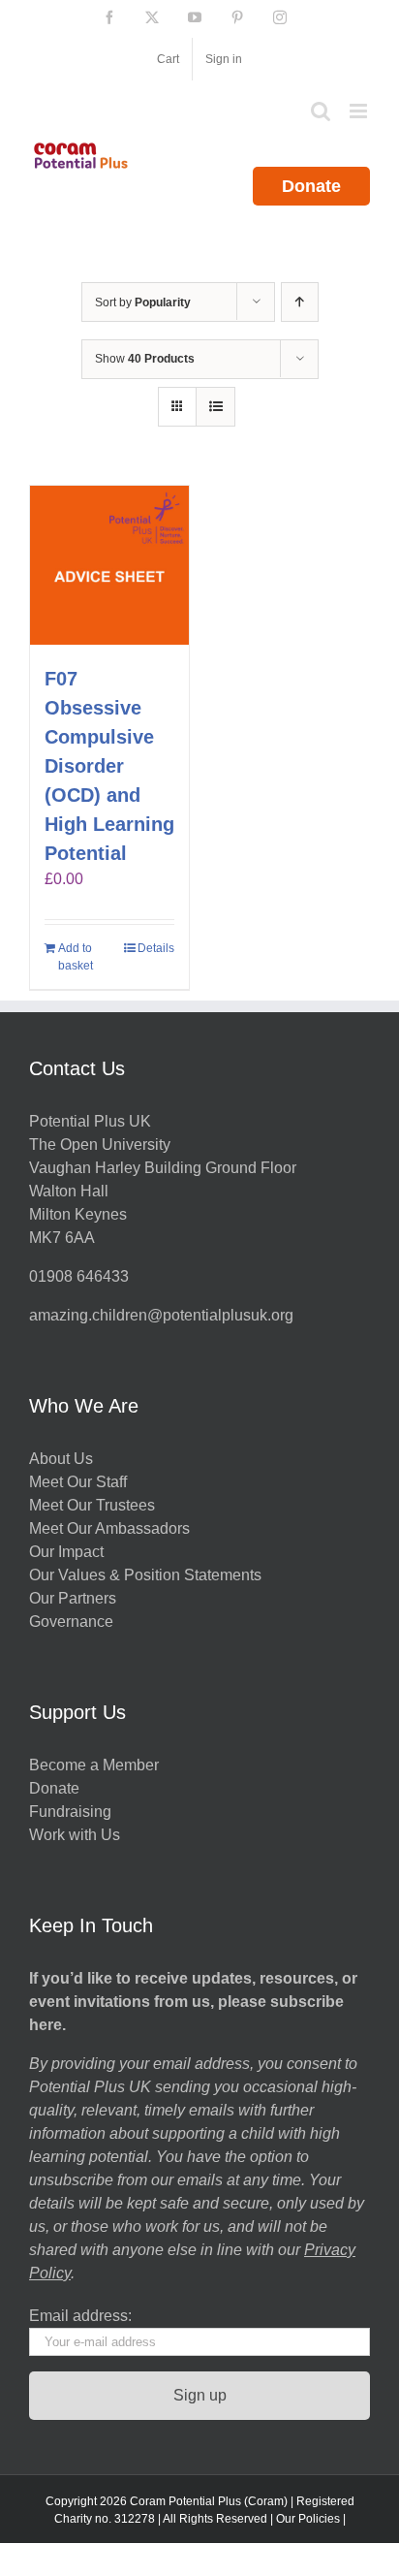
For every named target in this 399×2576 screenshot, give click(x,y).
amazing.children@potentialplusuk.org (161, 1315)
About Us (61, 1459)
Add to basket (76, 957)
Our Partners (73, 1598)
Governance (71, 1622)
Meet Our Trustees (92, 1505)
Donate (311, 186)
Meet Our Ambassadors (109, 1528)
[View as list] (215, 407)
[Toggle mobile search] (321, 111)
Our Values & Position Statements (145, 1575)
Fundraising (70, 1812)
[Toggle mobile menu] (360, 111)
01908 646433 (79, 1276)
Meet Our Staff (78, 1482)
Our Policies (308, 2519)
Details (156, 948)
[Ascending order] (300, 302)
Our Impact (68, 1552)
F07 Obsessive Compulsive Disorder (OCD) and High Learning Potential (109, 766)
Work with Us (75, 1835)
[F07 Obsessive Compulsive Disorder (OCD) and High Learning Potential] (109, 565)
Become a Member (94, 1765)
